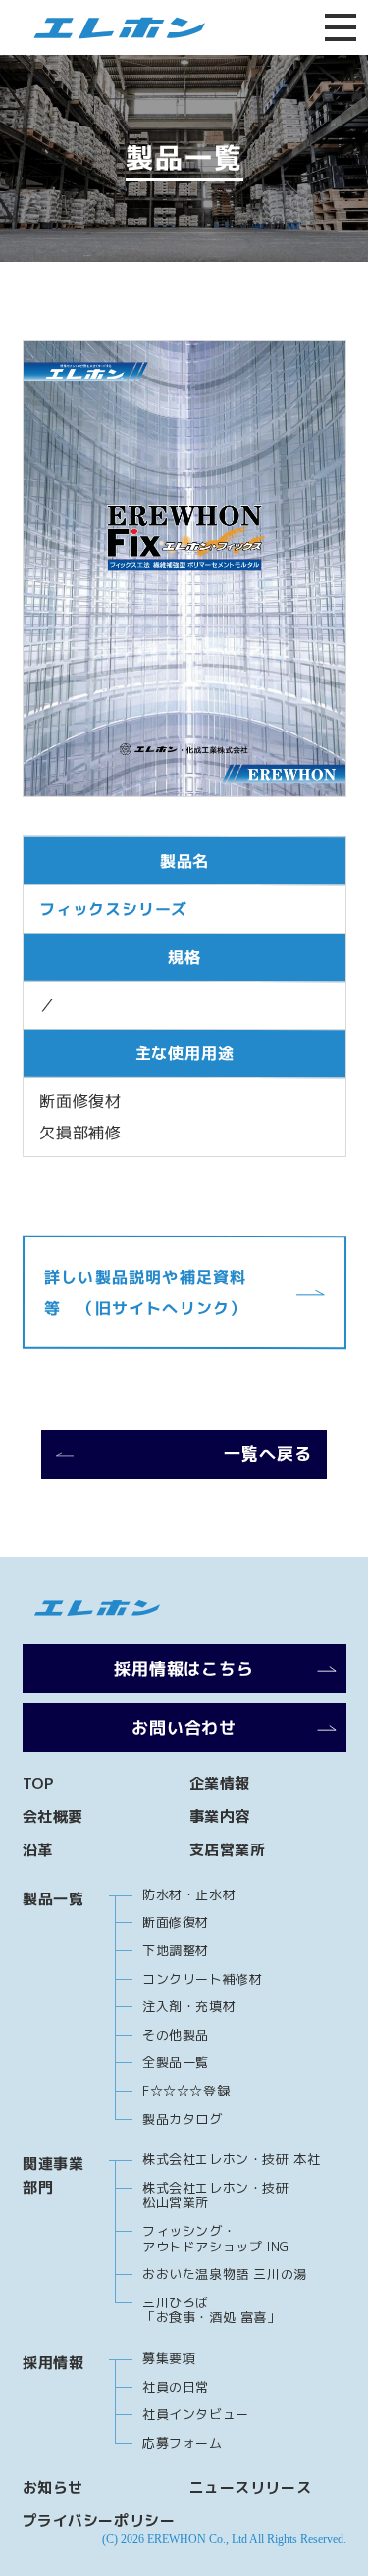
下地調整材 (176, 1950)
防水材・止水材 (189, 1894)
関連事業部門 (53, 2175)
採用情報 (53, 2363)
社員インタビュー (196, 2414)
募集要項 (169, 2358)
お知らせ (53, 2487)
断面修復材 (176, 1922)
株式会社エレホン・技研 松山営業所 (216, 2196)
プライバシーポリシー (99, 2521)
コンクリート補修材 (202, 1979)
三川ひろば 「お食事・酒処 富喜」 (211, 2310)
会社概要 (53, 1817)
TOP (38, 1783)
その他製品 (176, 2035)
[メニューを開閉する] (341, 27)
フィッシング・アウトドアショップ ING (216, 2239)
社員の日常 (176, 2387)
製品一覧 (53, 1899)
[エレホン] (112, 28)
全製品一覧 (176, 2062)
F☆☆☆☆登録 (186, 2091)
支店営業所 (228, 1850)
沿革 (38, 1850)
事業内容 (220, 1817)
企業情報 (220, 1783)
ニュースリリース (251, 2487)
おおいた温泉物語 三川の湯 (225, 2274)
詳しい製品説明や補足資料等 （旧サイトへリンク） (144, 1292)
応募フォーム (183, 2443)
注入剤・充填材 (189, 2006)
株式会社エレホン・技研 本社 (231, 2159)
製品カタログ (183, 2119)
